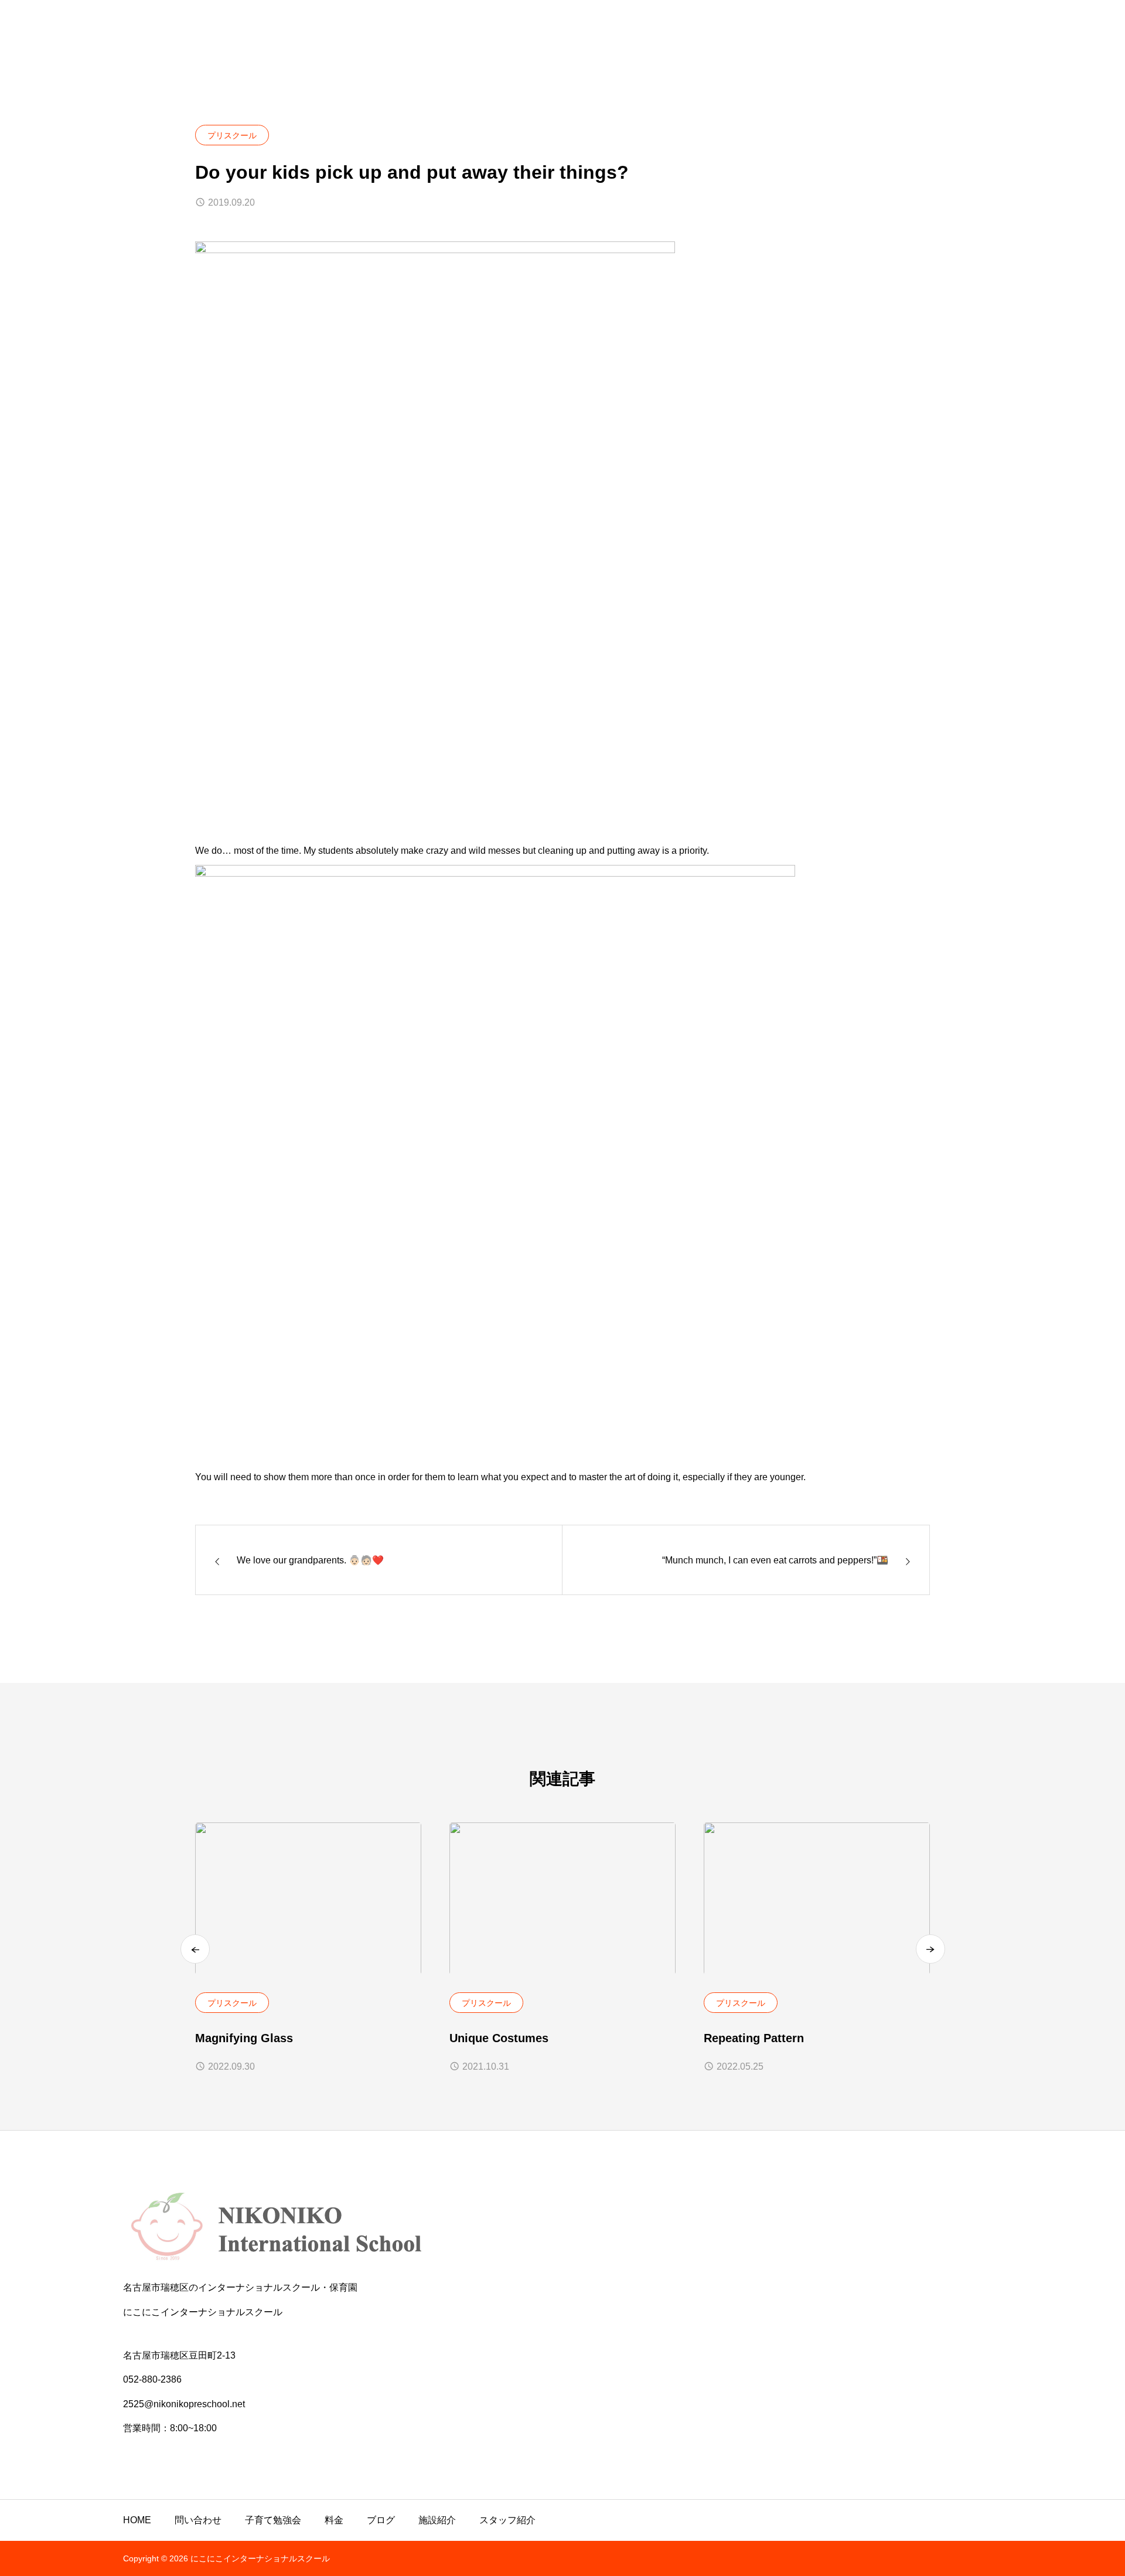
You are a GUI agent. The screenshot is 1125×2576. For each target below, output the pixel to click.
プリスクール (232, 135)
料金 (334, 2520)
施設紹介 (437, 2520)
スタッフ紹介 (507, 2520)
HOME (137, 2520)
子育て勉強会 (273, 2520)
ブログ (381, 2520)
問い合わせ (198, 2520)
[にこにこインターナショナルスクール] (562, 2227)
